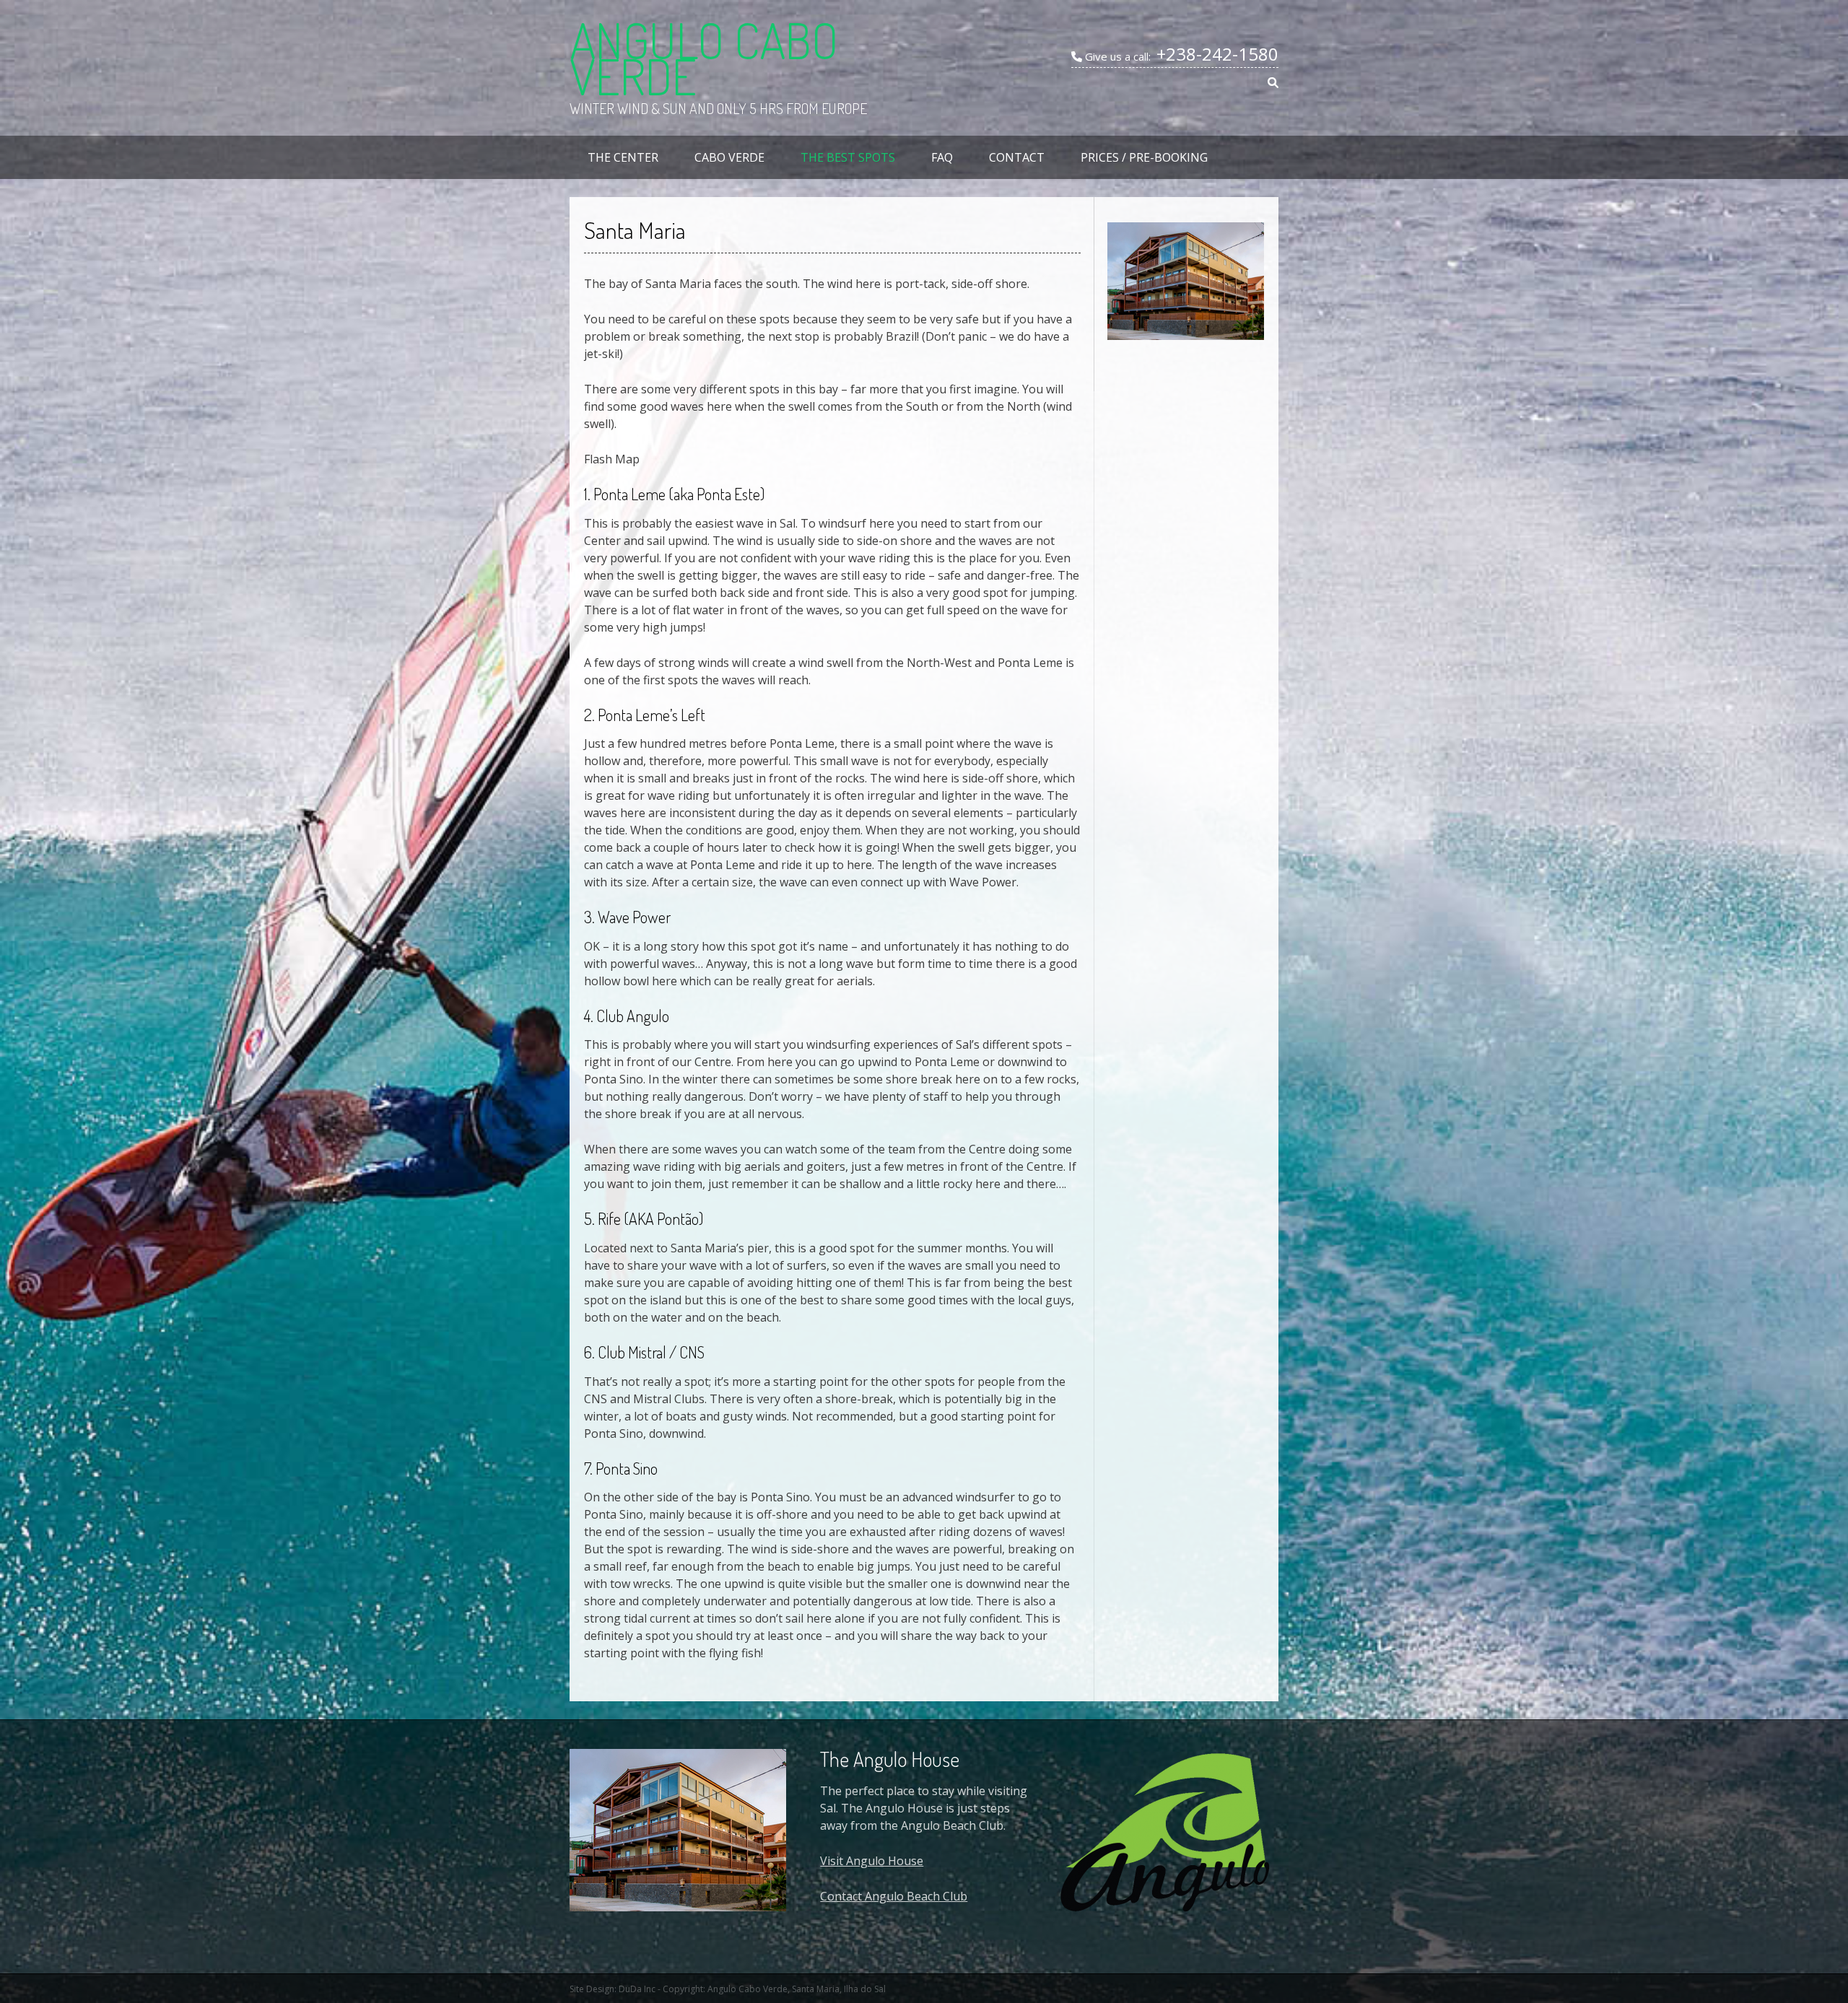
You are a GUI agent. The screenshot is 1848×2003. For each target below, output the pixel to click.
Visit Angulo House (872, 1861)
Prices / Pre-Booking (1144, 157)
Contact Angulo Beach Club (894, 1896)
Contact (1017, 157)
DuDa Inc (637, 1989)
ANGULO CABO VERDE (704, 58)
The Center (623, 157)
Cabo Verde (729, 157)
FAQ (942, 157)
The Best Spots (848, 157)
